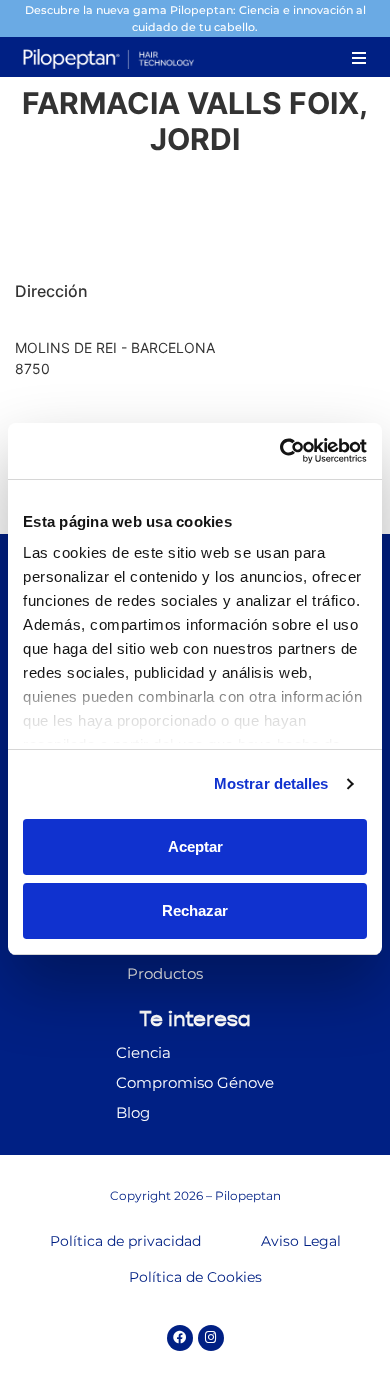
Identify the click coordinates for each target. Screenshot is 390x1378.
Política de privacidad (125, 1241)
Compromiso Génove (195, 1082)
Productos (165, 973)
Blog (133, 1112)
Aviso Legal (301, 1241)
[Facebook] (180, 1338)
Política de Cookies (195, 1277)
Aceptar (195, 846)
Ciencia (143, 1052)
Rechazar (195, 910)
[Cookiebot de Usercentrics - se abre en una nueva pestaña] (280, 451)
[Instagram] (211, 1338)
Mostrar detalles (271, 783)
